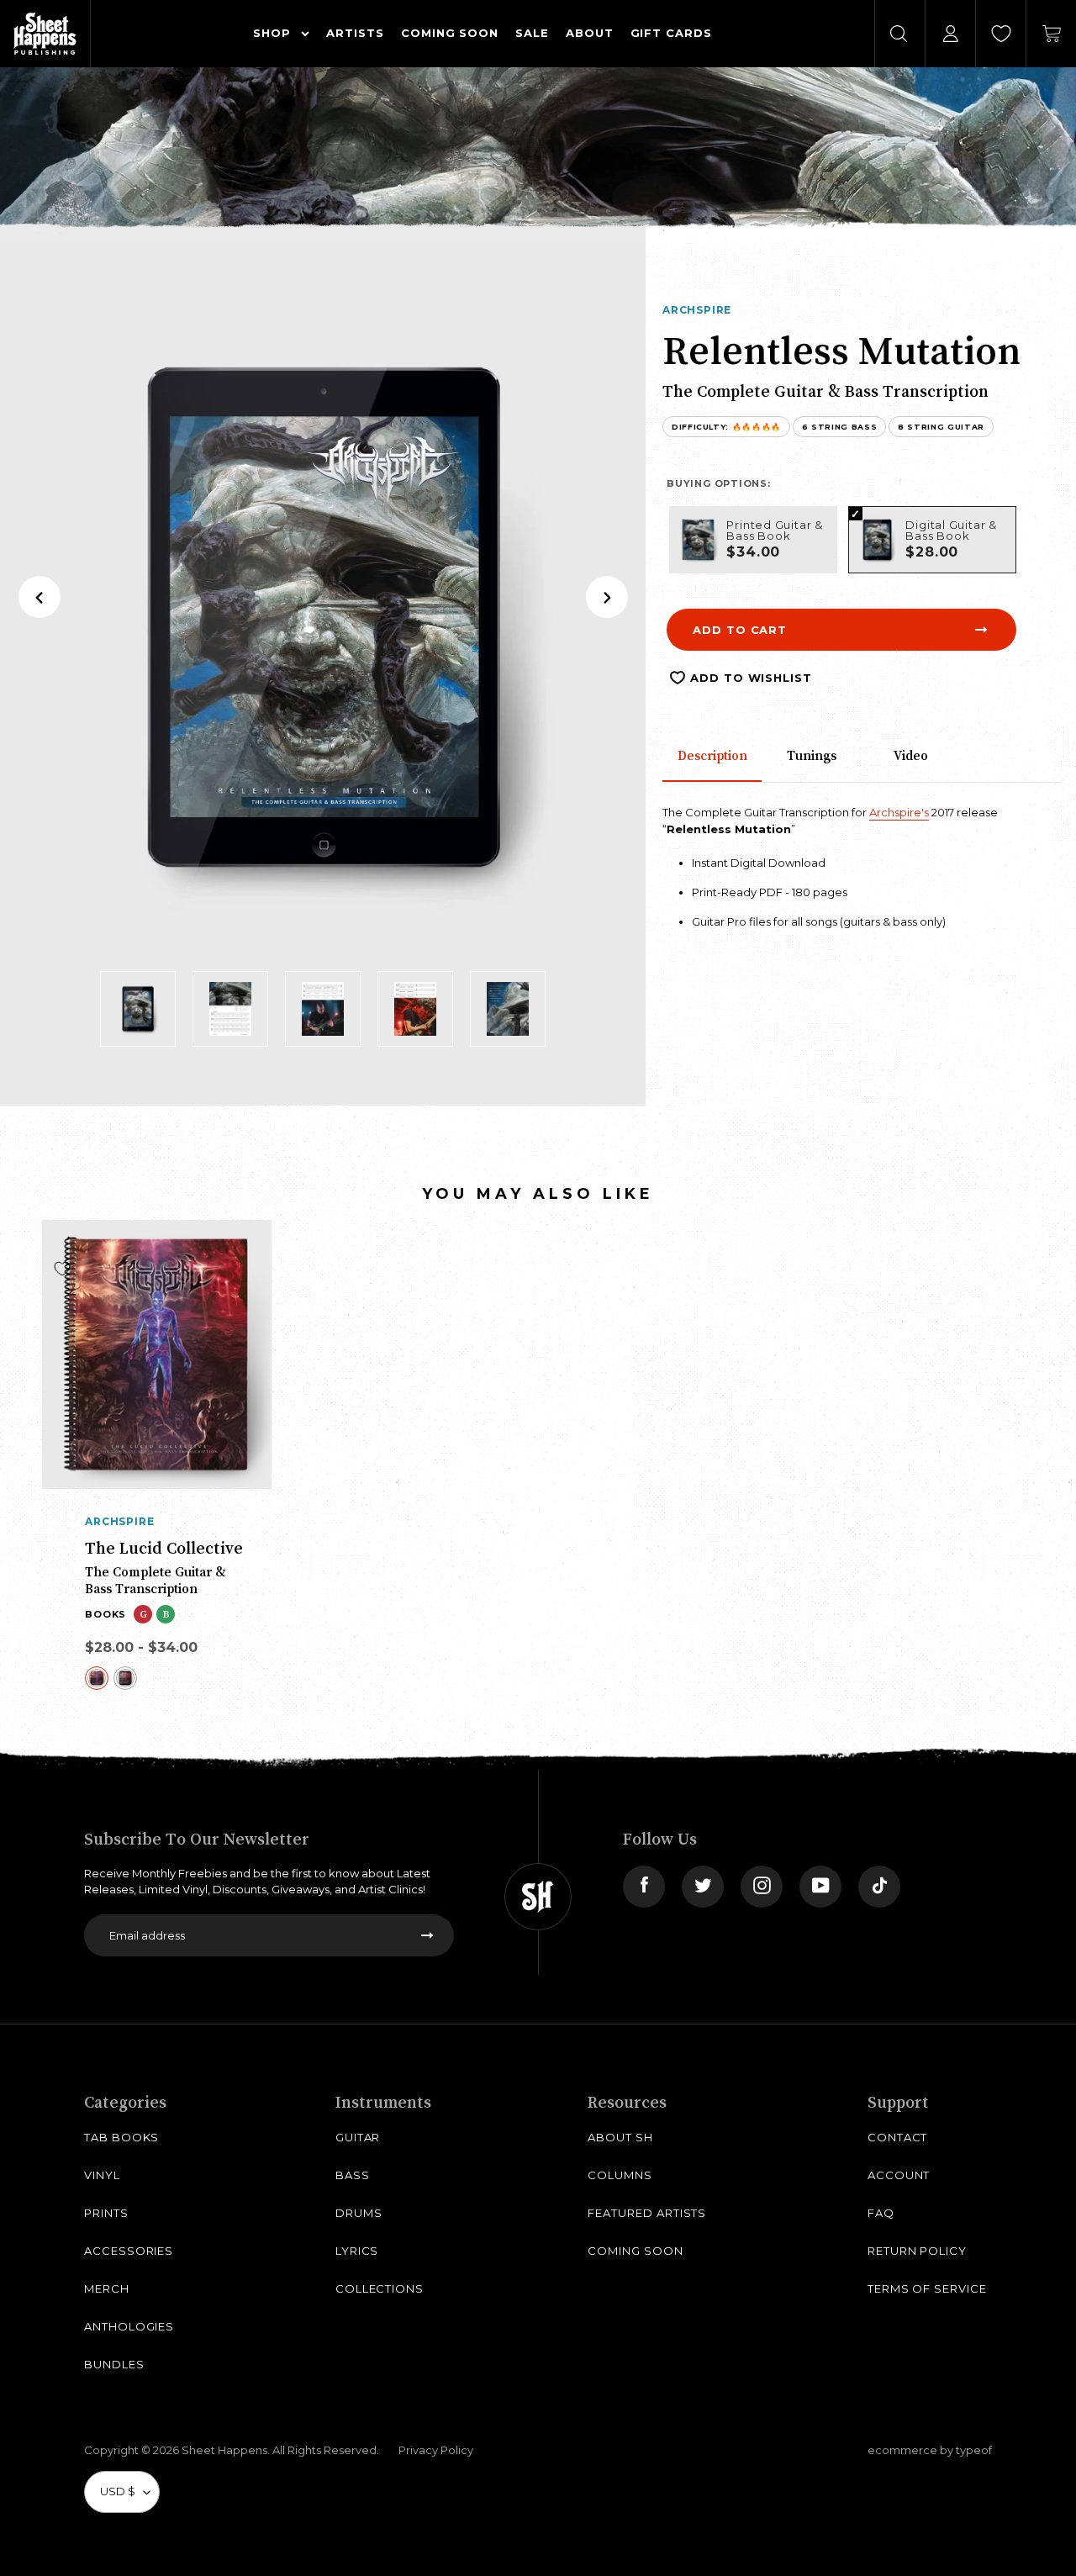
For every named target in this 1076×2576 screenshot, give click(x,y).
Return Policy (917, 2251)
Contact (898, 2137)
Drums (359, 2213)
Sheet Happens (224, 2450)
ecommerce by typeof (930, 2450)
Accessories (129, 2251)
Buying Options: (719, 483)
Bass (353, 2175)
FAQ (881, 2213)
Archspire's (899, 812)
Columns (620, 2175)
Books (105, 1614)
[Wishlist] (1001, 34)
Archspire (697, 310)
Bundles (114, 2364)
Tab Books (121, 2137)
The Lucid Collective (164, 1548)
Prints (106, 2213)
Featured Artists (647, 2213)
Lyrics (357, 2251)
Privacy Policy (436, 2450)
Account (899, 2175)
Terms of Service (927, 2288)
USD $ (118, 2491)
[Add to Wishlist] (62, 1269)
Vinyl (102, 2175)
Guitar (358, 2137)
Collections (380, 2288)
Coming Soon (635, 2251)
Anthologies (129, 2326)
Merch (107, 2288)
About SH (620, 2137)
